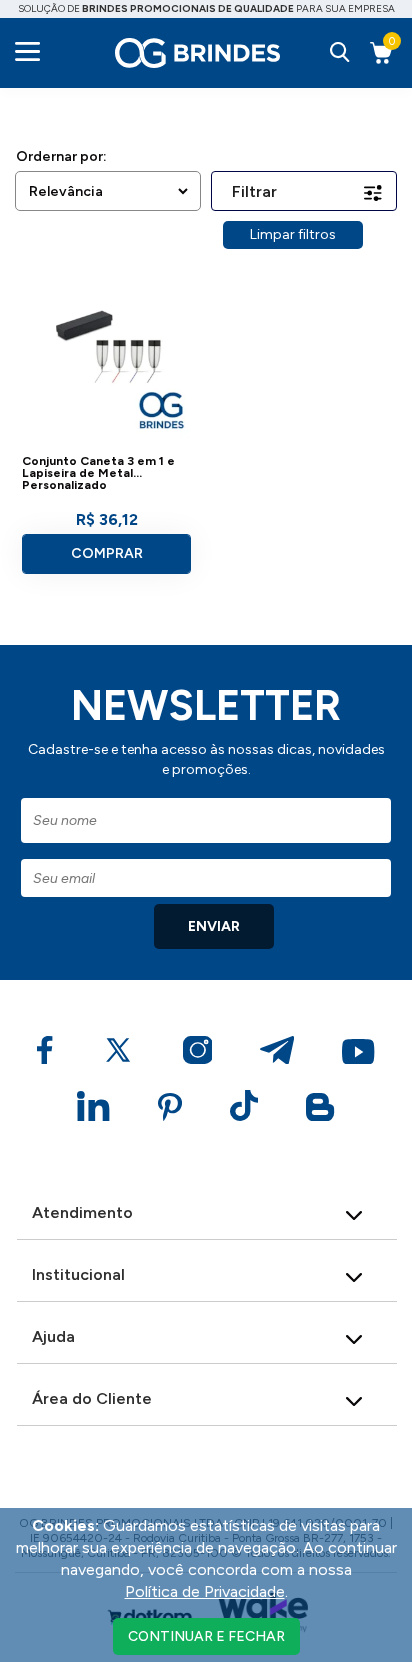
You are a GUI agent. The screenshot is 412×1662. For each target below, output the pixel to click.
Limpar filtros (293, 234)
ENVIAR (214, 926)
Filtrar (254, 191)
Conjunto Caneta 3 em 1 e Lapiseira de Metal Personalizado (98, 473)
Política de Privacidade (205, 1591)
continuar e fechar (206, 1636)
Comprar (107, 553)
